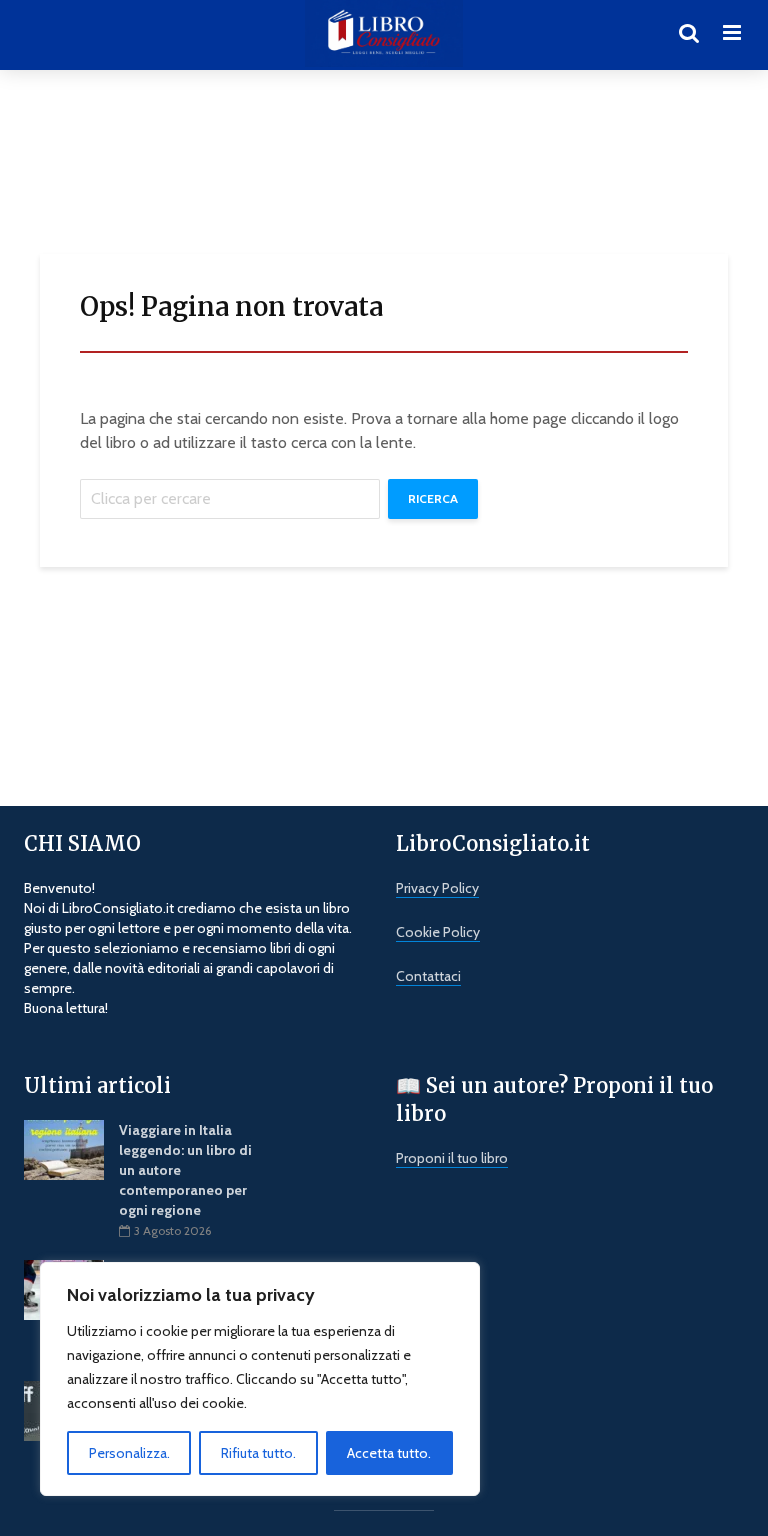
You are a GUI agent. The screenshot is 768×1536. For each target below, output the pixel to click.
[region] (260, 1379)
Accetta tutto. (389, 1453)
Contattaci (428, 976)
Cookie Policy (438, 932)
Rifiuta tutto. (258, 1453)
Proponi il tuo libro (452, 1158)
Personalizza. (129, 1453)
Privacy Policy (437, 888)
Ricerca (433, 498)
